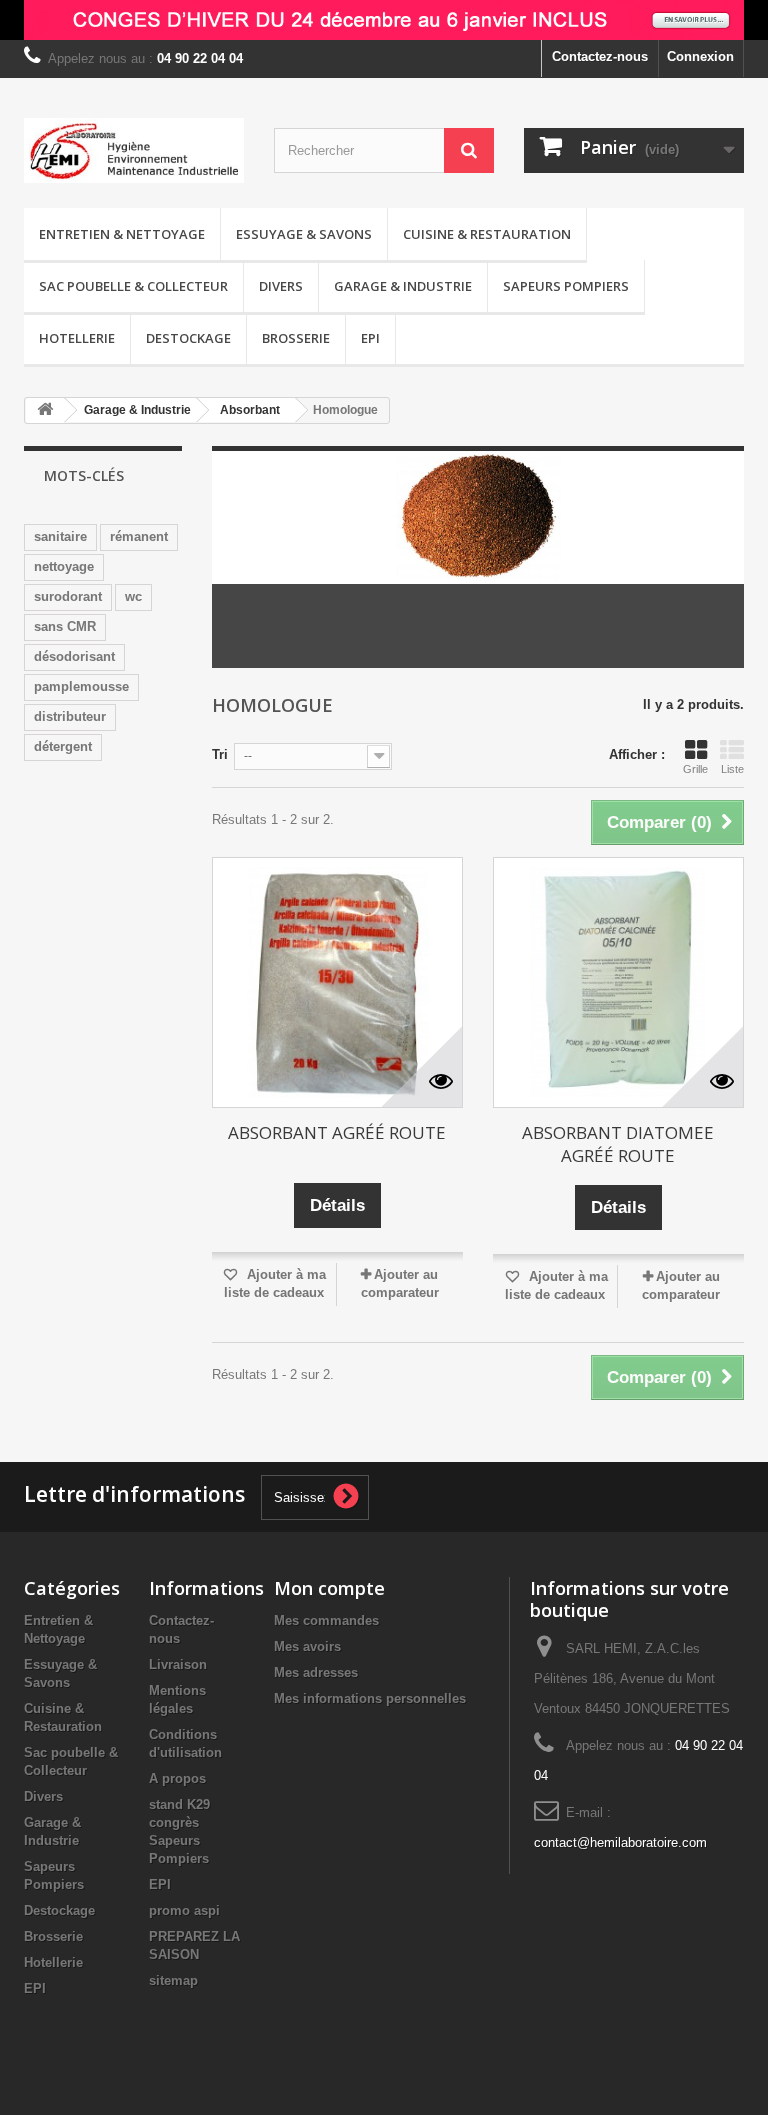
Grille (695, 769)
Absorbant (250, 410)
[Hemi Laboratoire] (134, 150)
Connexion (700, 56)
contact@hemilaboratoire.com (620, 1842)
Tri (220, 754)
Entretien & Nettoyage (122, 234)
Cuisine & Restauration (487, 234)
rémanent (139, 536)
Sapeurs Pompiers (566, 286)
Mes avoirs (307, 1646)
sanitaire (60, 536)
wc (133, 596)
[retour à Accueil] (45, 410)
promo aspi (184, 1910)
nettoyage (64, 566)
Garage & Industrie (403, 286)
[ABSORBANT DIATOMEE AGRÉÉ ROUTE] (618, 982)
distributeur (70, 716)
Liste (732, 769)
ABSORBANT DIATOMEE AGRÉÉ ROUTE (618, 1144)
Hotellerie (77, 338)
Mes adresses (316, 1672)
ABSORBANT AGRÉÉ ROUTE (337, 1132)
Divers (281, 286)
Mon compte (329, 1588)
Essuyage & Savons (304, 234)
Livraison (178, 1664)
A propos (177, 1778)
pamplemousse (81, 686)
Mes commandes (326, 1620)
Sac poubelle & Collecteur (133, 286)
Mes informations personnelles (370, 1698)
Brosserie (296, 338)
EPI (370, 338)
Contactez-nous (600, 56)
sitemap (173, 1980)
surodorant (68, 596)
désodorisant (74, 656)
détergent (63, 746)
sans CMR (65, 626)
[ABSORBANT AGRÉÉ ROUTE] (337, 982)
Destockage (188, 338)
